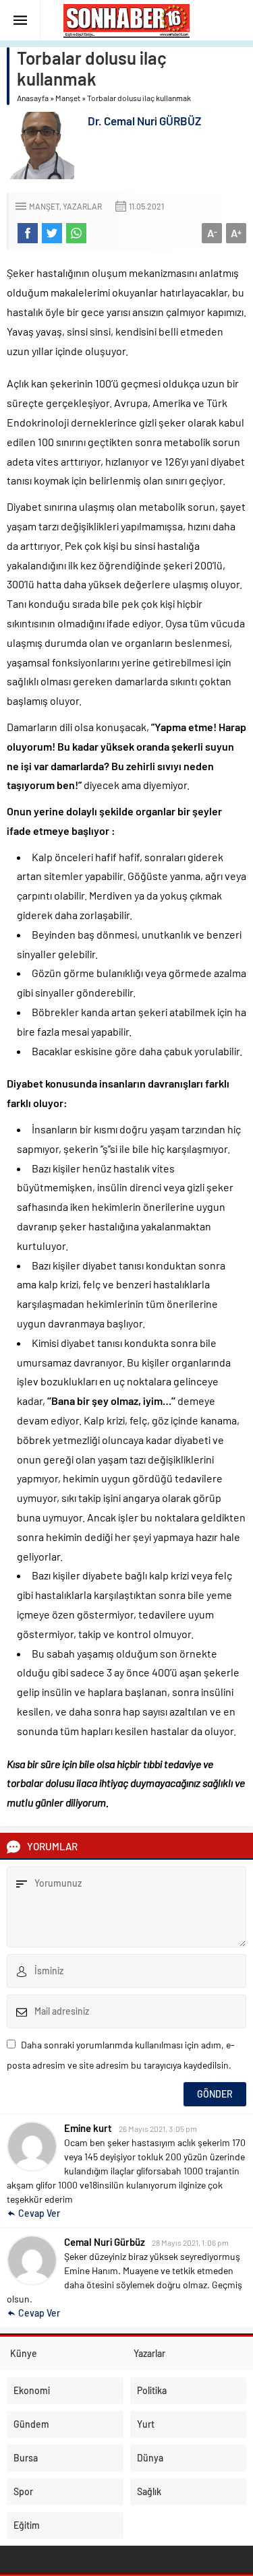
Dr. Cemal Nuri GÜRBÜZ (144, 121)
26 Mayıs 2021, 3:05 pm (158, 2129)
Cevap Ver (39, 2213)
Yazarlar (82, 206)
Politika (152, 2390)
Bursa (26, 2458)
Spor (23, 2491)
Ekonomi (32, 2390)
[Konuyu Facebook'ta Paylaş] (28, 233)
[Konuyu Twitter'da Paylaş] (52, 233)
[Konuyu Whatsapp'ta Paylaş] (76, 233)
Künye (24, 2353)
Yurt (146, 2424)
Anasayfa (33, 98)
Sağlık (149, 2491)
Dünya (150, 2458)
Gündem (31, 2424)
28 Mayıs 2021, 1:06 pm (190, 2242)
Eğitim (27, 2525)
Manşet (68, 98)
